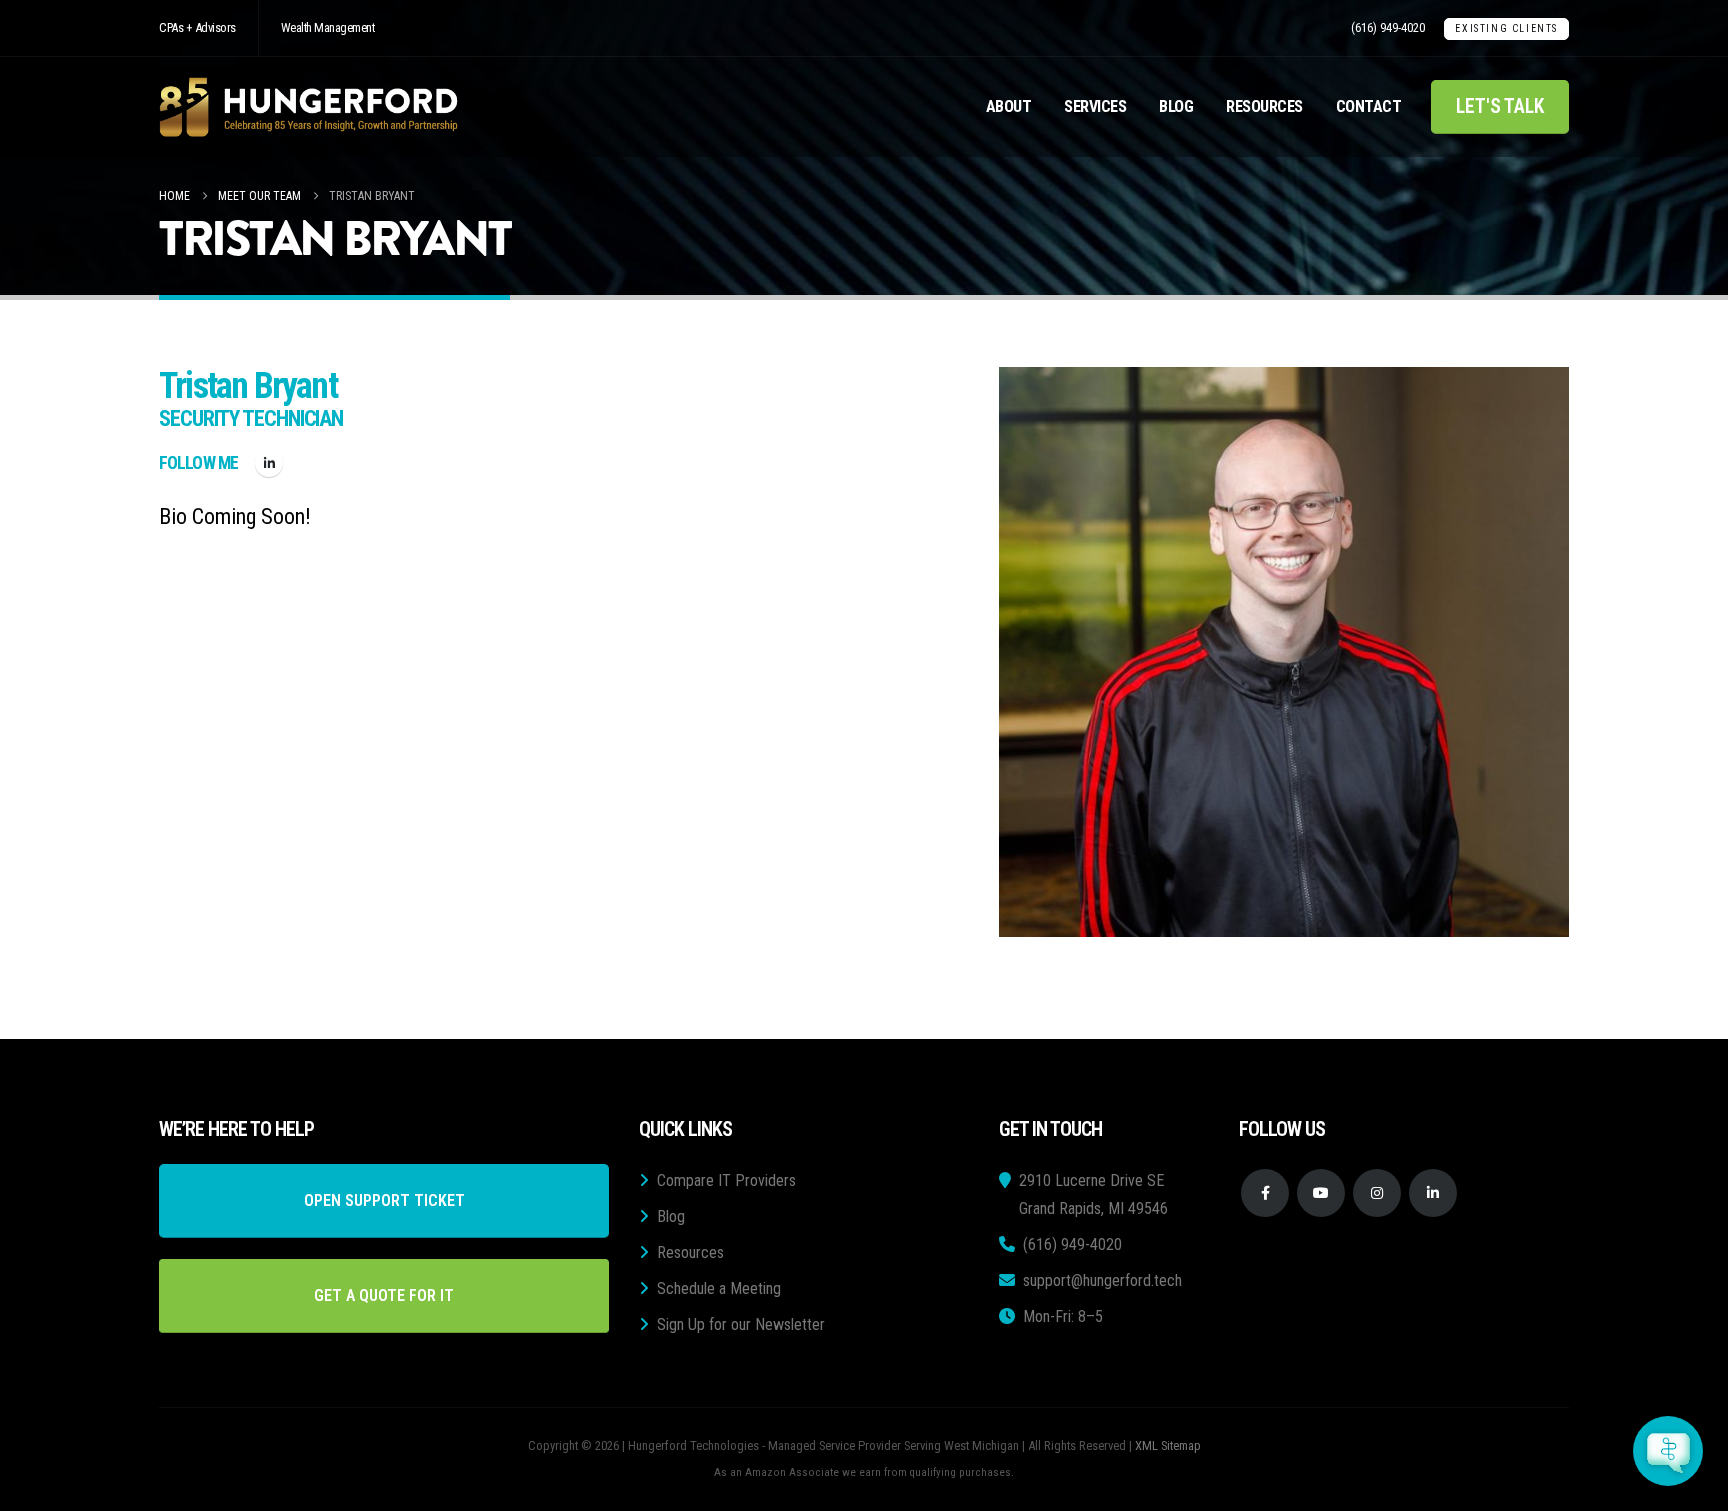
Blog (1176, 106)
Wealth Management (328, 27)
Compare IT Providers (726, 1180)
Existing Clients (1506, 28)
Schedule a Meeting (719, 1288)
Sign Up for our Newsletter (741, 1324)
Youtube (1321, 1193)
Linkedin (1433, 1193)
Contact (1369, 106)
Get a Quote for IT (384, 1295)
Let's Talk (1500, 106)
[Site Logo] (309, 107)
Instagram (1377, 1193)
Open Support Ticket (384, 1200)
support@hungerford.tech (1102, 1280)
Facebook (1265, 1193)
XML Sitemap (1168, 1445)
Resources (1264, 106)
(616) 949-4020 (1388, 27)
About (1009, 106)
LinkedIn (269, 463)
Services (1095, 106)
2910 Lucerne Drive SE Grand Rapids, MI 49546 (1093, 1194)
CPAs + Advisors (197, 27)
